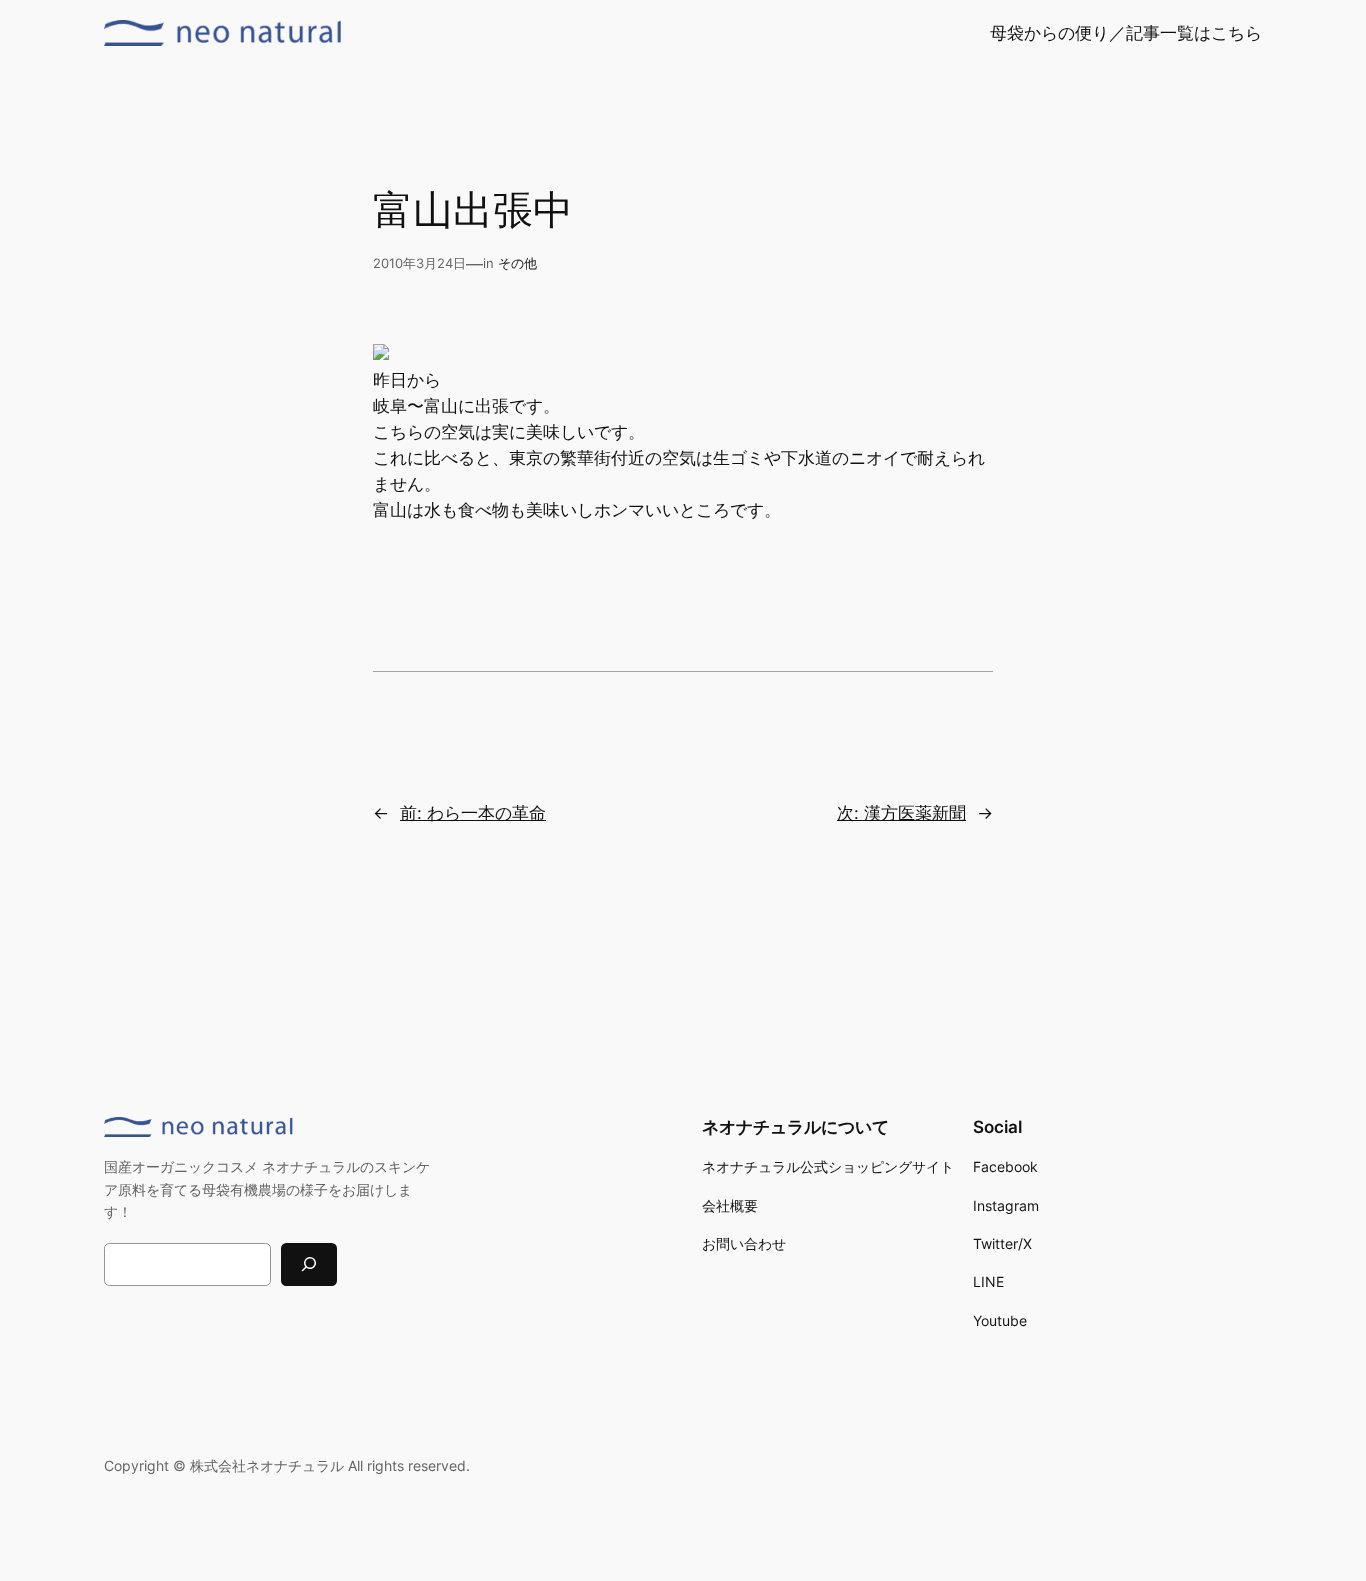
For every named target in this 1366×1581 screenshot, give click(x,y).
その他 (517, 263)
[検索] (309, 1264)
